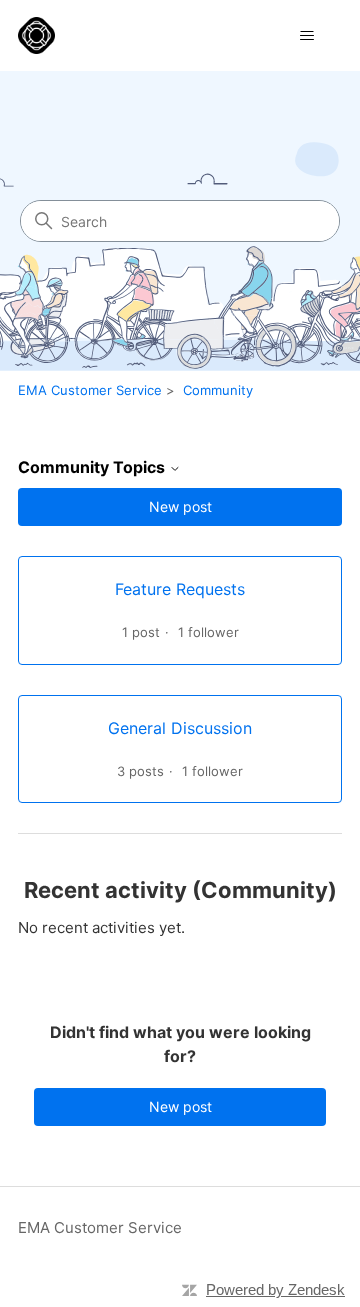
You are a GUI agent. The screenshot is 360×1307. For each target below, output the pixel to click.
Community (218, 390)
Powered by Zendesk (275, 1289)
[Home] (36, 35)
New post (180, 506)
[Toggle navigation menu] (306, 36)
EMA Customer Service (90, 390)
